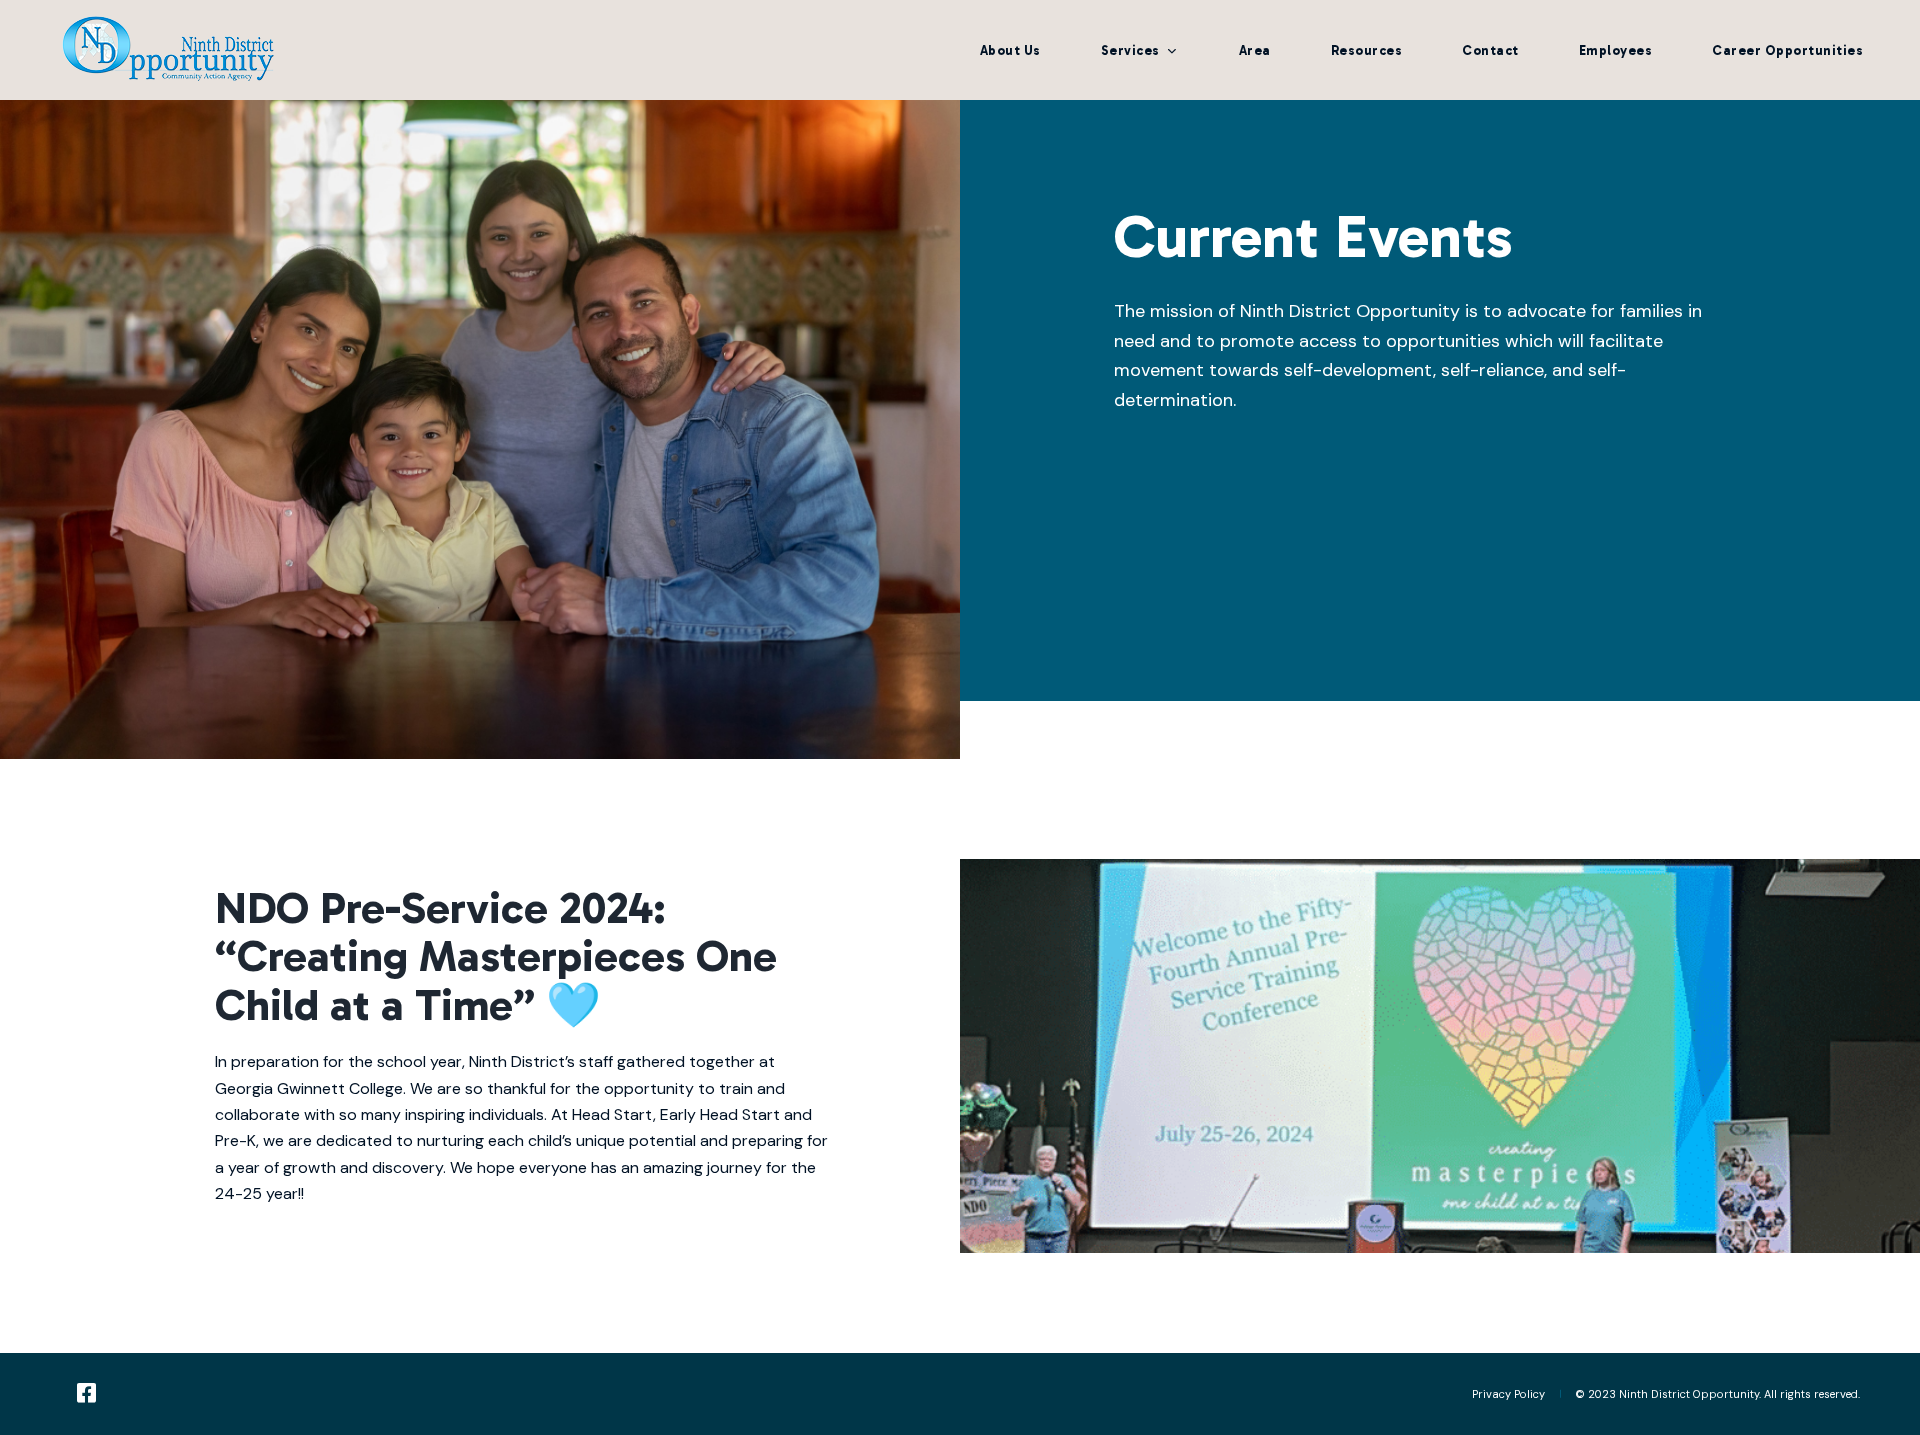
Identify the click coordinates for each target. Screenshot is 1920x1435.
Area (1255, 50)
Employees (1616, 50)
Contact (1490, 50)
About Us (1010, 50)
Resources (1367, 50)
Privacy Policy (1508, 1394)
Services (1130, 50)
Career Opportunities (1787, 50)
